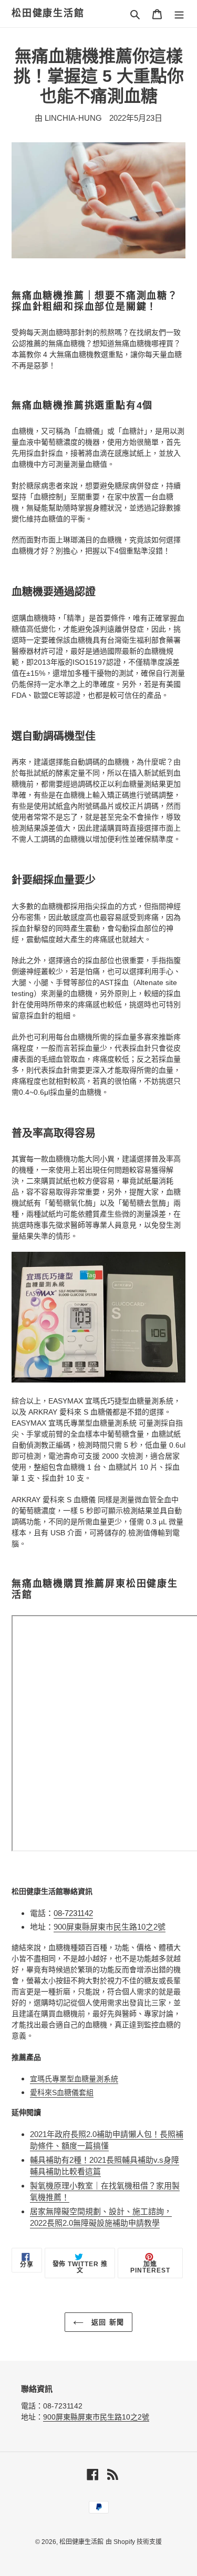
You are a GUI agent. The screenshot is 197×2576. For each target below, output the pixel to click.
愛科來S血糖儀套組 (62, 2092)
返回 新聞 (106, 2322)
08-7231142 (73, 1913)
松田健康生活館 (48, 13)
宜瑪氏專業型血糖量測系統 (74, 2079)
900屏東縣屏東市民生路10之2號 (110, 1927)
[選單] (179, 14)
